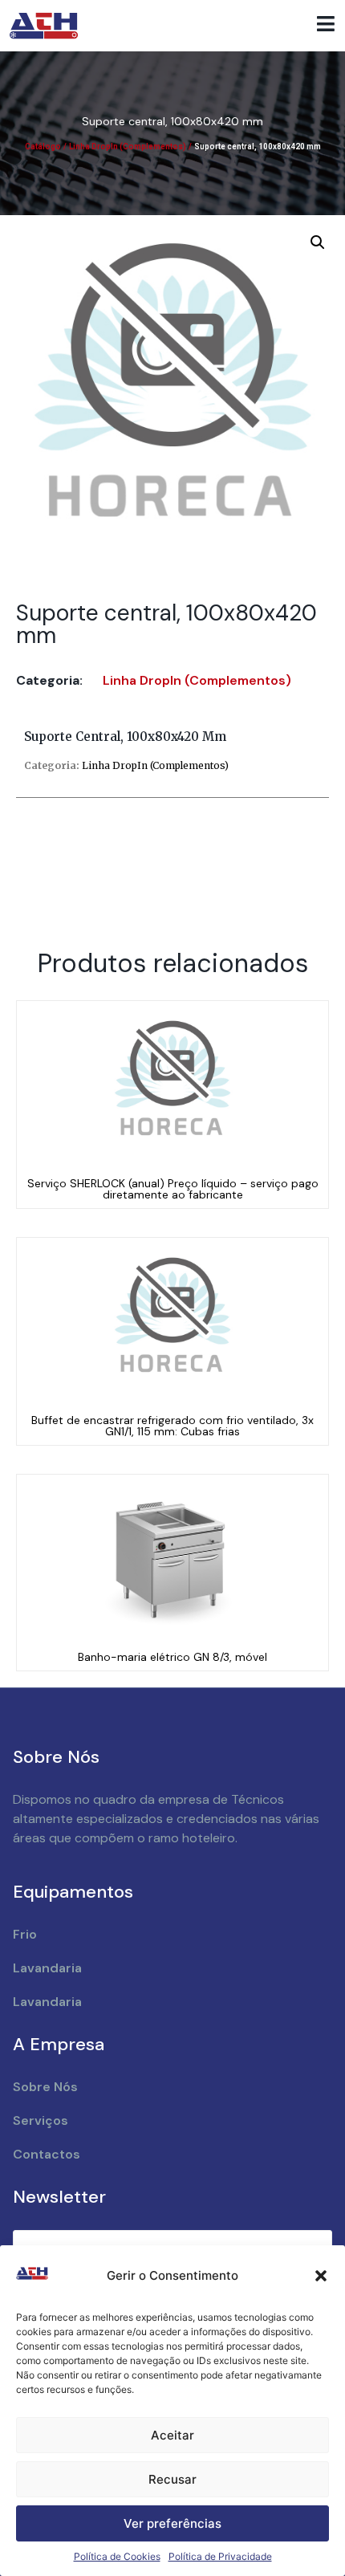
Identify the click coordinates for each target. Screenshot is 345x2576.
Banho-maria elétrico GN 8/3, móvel (172, 1657)
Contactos (47, 2154)
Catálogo (43, 147)
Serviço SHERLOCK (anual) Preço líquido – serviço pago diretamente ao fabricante (173, 1189)
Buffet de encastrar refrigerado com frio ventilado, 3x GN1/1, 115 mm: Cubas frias (172, 1426)
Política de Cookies (117, 2556)
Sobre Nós (45, 2087)
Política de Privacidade (220, 2556)
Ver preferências (172, 2523)
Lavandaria (47, 1968)
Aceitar (172, 2435)
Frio (25, 1934)
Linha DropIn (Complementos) (128, 147)
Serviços (41, 2120)
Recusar (172, 2479)
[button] (321, 2276)
